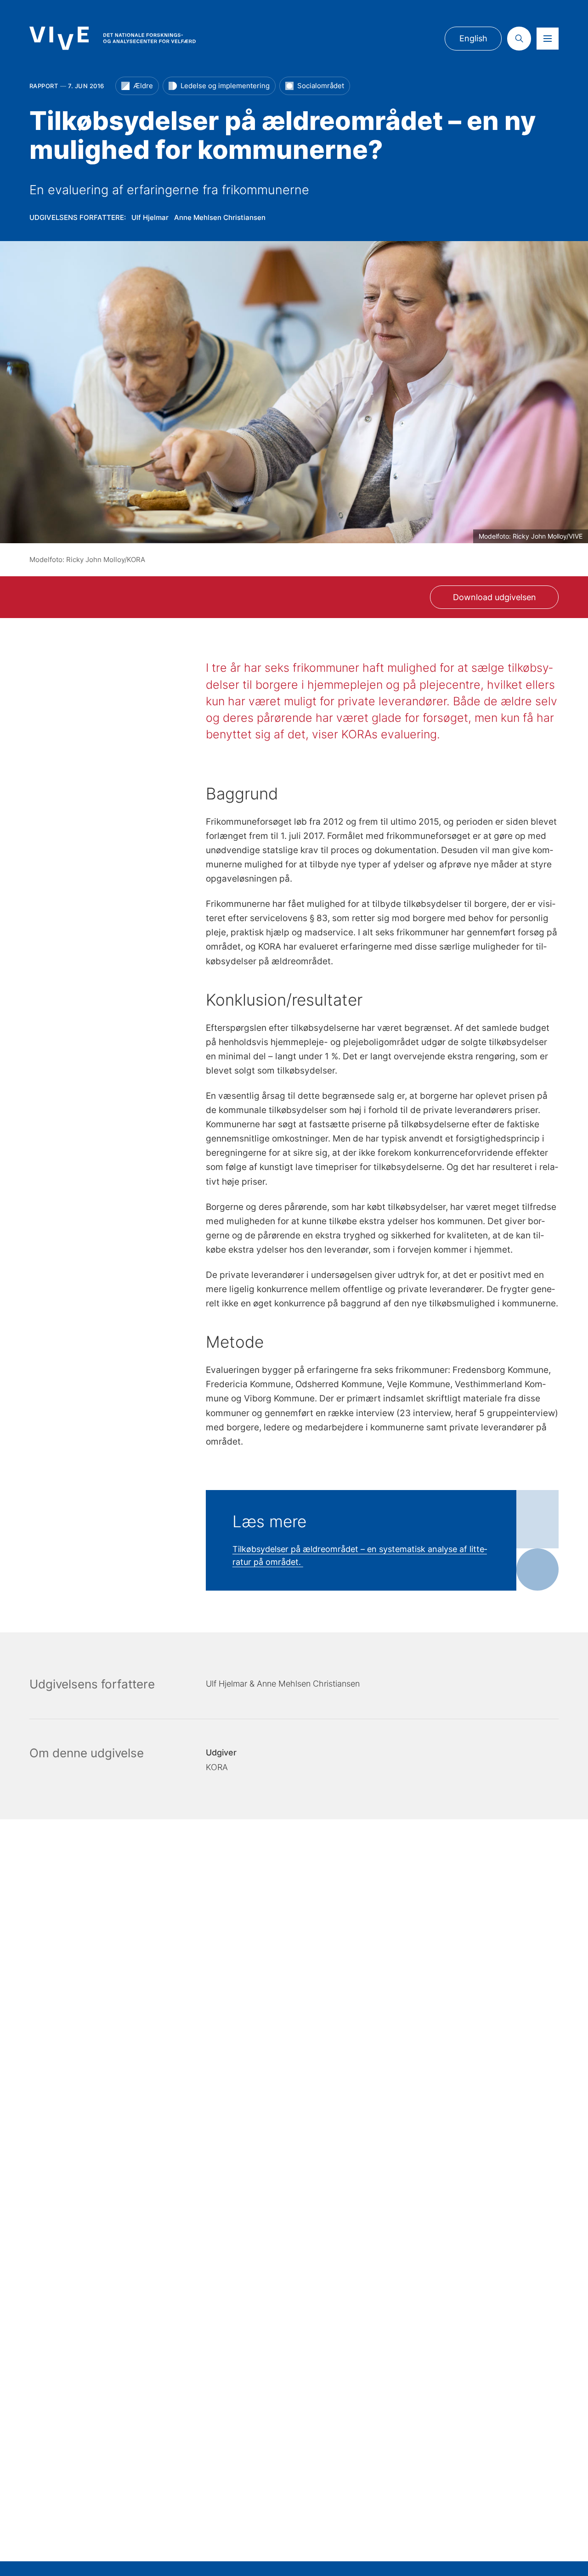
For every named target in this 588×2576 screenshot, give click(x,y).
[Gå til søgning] (519, 39)
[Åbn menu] (548, 39)
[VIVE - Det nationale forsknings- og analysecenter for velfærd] (113, 38)
